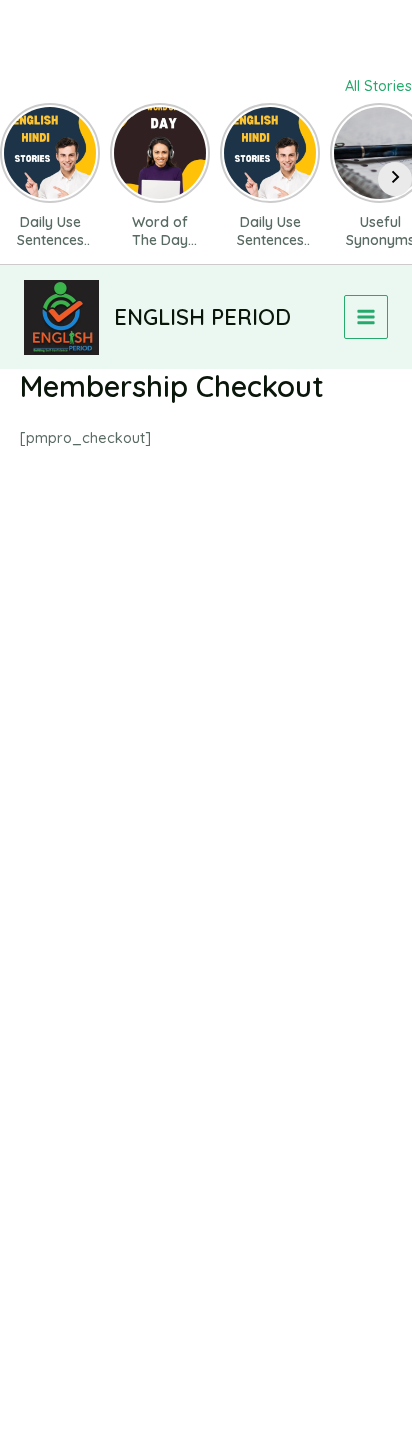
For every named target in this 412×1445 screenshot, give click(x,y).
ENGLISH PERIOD (202, 316)
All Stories (378, 85)
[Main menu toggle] (366, 317)
